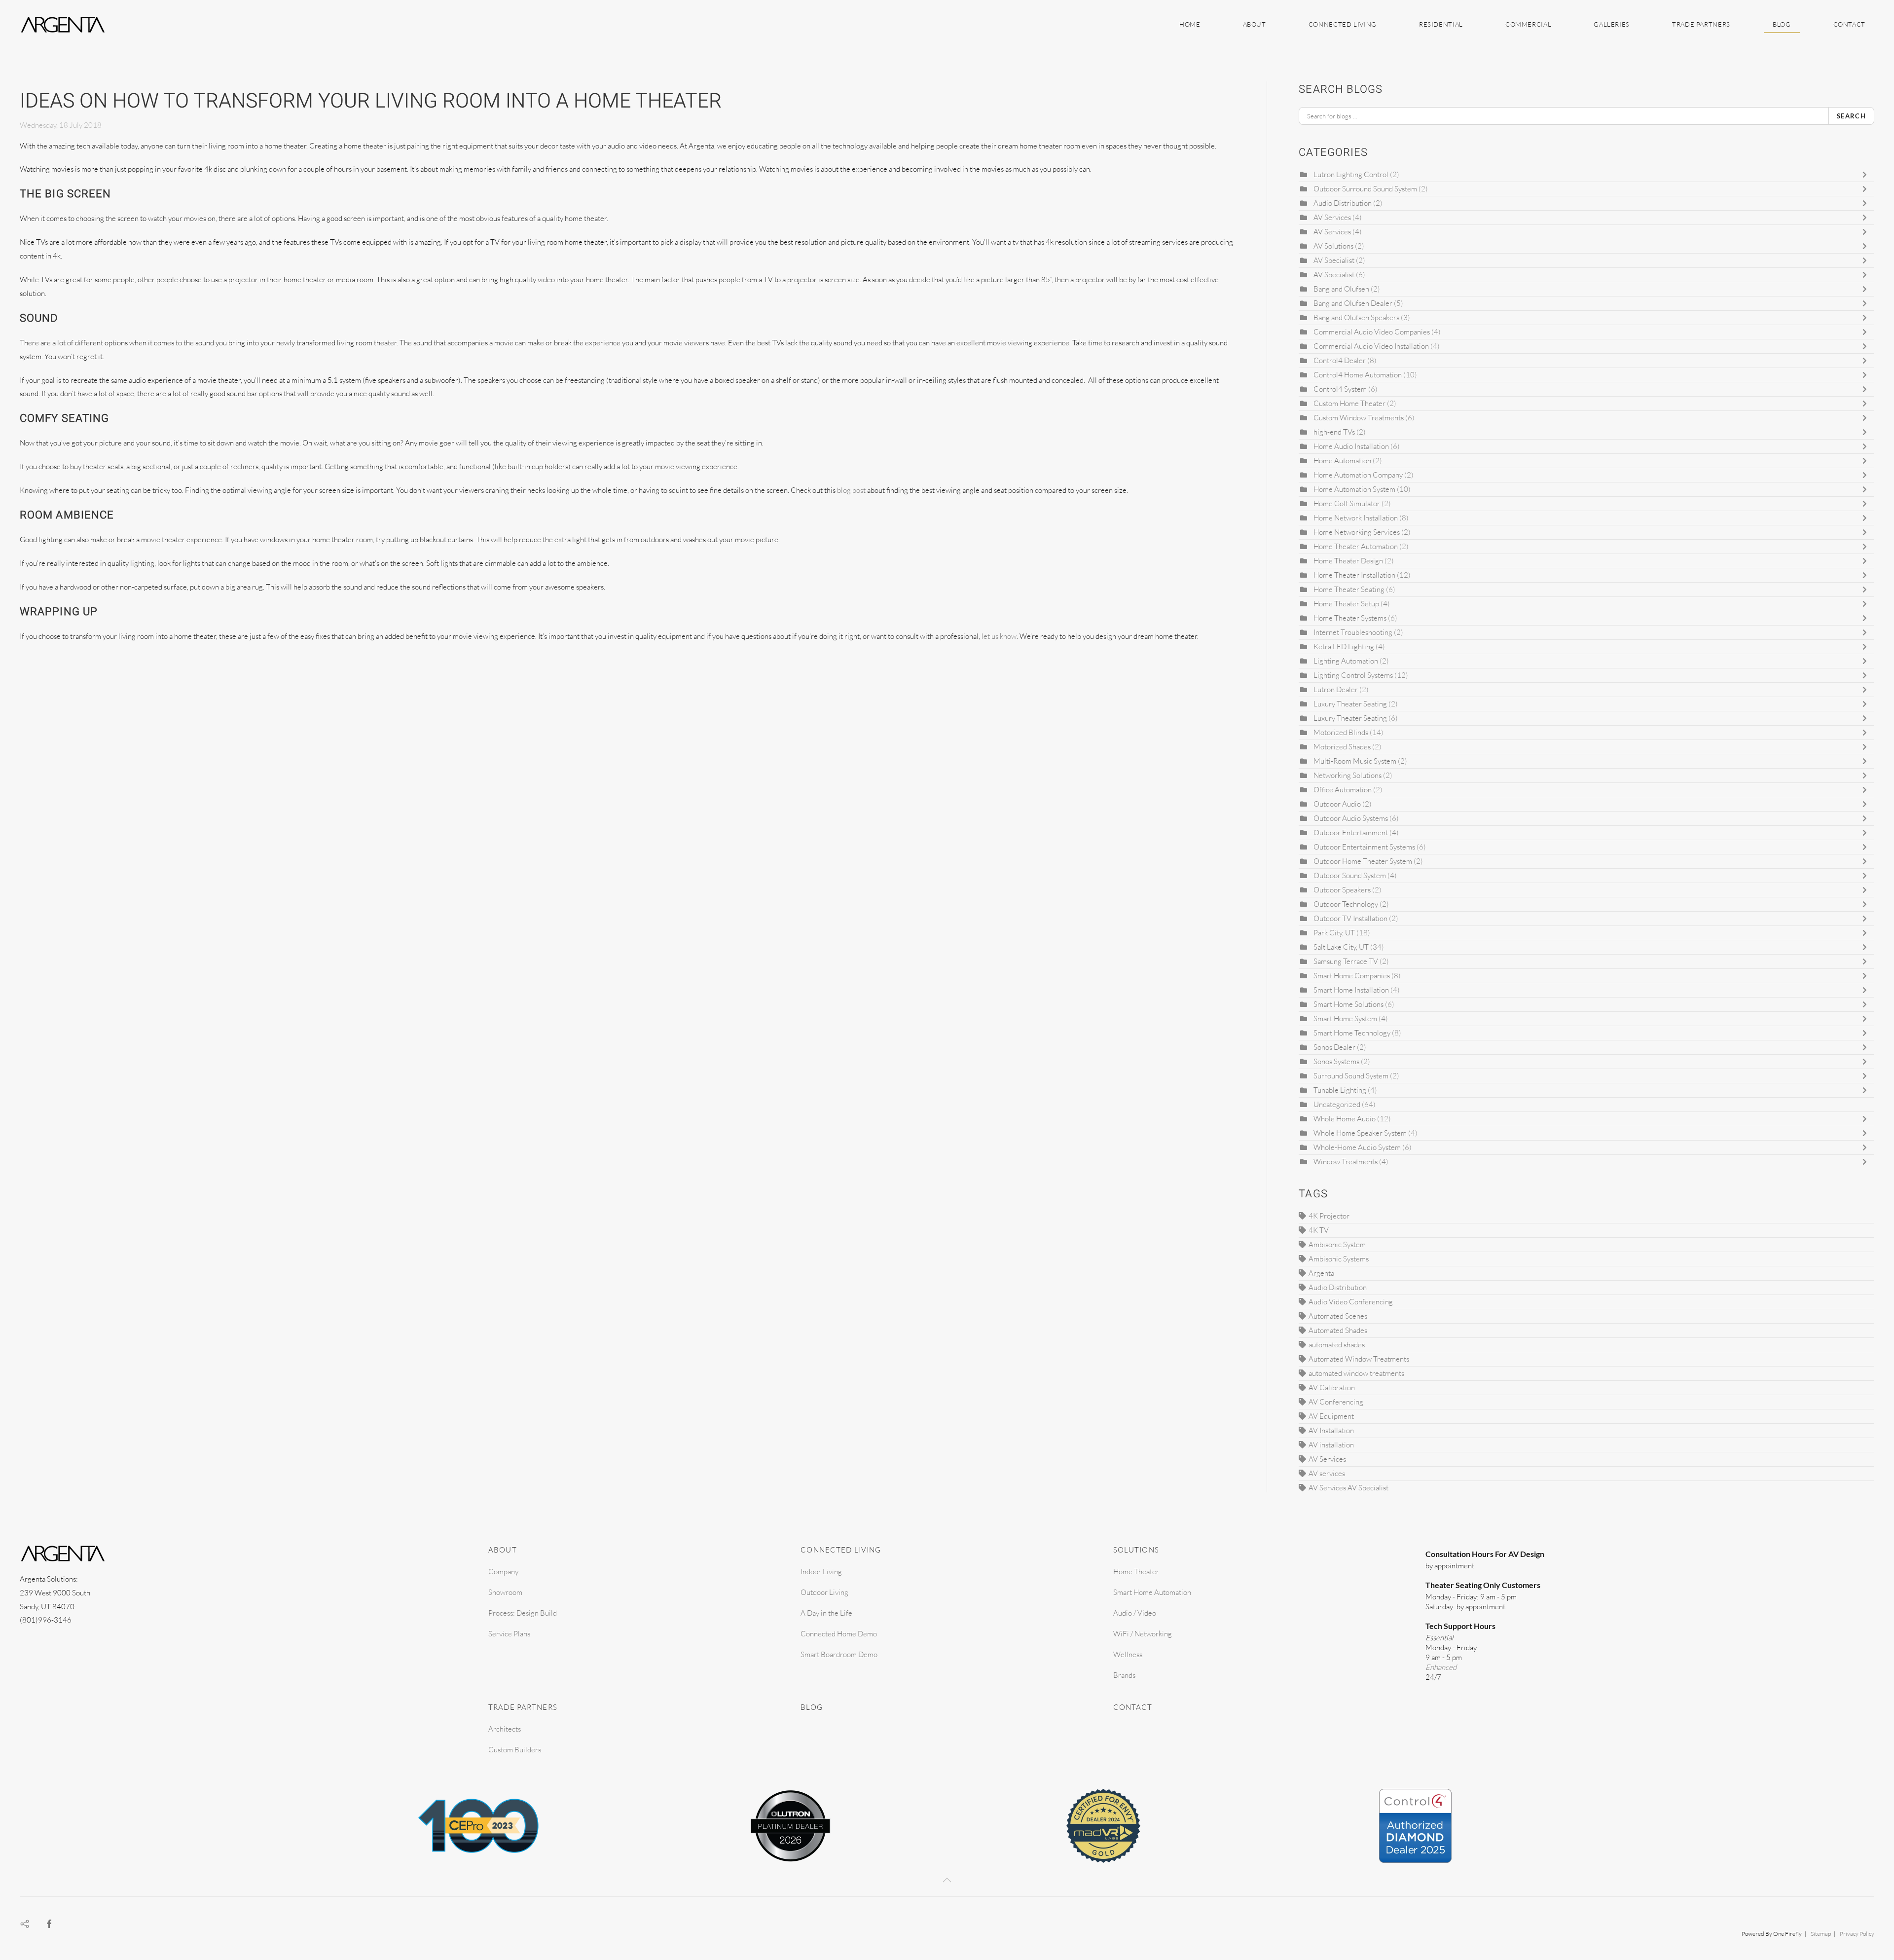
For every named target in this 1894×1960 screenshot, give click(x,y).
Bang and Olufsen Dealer (1353, 303)
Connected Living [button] (1343, 24)
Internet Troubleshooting (1353, 632)
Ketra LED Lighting (1344, 647)
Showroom (505, 1592)
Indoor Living (821, 1572)
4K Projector (1329, 1216)
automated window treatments (1356, 1373)
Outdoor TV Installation (1351, 918)
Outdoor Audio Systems (1351, 818)
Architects (505, 1729)
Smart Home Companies (1352, 976)
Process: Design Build (523, 1613)
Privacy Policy (1857, 1934)
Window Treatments (1346, 1162)
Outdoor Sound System (1350, 875)
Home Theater (1136, 1572)
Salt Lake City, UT (1341, 947)
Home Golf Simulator (1347, 503)
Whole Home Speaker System (1360, 1133)
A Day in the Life (826, 1613)
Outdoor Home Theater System (1363, 861)
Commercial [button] (1528, 24)
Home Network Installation (1356, 518)
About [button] (1255, 24)
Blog (1782, 24)
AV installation (1331, 1445)
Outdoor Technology (1346, 904)
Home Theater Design (1348, 561)
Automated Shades (1338, 1330)
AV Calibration (1332, 1387)
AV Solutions (1333, 246)
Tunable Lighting (1340, 1090)
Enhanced (1441, 1667)
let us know (999, 636)
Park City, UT (1334, 933)
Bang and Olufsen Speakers (1356, 317)
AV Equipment (1331, 1416)
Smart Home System (1345, 1018)
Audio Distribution (1343, 203)
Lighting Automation (1347, 661)
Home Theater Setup (1346, 604)
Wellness (1128, 1654)
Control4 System (1340, 389)
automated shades (1337, 1345)
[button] (947, 1880)
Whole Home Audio (1345, 1119)
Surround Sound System (1351, 1076)
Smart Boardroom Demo (839, 1654)
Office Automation (1343, 790)
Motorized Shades (1342, 747)
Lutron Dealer (1336, 689)
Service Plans (509, 1634)
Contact (1849, 24)
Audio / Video (1135, 1613)
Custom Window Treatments (1359, 418)
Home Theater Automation (1356, 546)
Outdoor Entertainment (1351, 832)
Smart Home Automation (1152, 1592)
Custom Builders (515, 1750)
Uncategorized (1337, 1104)
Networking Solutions (1348, 775)
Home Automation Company (1358, 475)
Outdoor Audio (1338, 804)
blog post (851, 490)
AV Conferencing (1336, 1402)
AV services (1327, 1473)
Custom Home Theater (1350, 403)
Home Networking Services (1357, 532)
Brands (1124, 1675)
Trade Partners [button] (1701, 24)
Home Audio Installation (1352, 446)
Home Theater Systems (1351, 618)
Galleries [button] (1612, 24)
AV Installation (1331, 1430)
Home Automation (1343, 461)
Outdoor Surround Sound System (1365, 189)
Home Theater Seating (1349, 589)
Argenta (1321, 1273)
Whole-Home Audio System (1357, 1147)
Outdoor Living (824, 1592)
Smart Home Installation (1352, 990)
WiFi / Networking (1143, 1634)
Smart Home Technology (1352, 1033)
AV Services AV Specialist (1348, 1488)
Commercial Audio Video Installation (1371, 346)
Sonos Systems (1336, 1061)
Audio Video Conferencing (1351, 1302)
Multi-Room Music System (1355, 761)
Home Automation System (1354, 489)
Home (1190, 24)
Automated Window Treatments (1359, 1359)
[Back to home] (64, 25)
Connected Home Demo (839, 1634)
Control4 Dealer (1340, 360)
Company (503, 1572)
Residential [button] (1441, 24)
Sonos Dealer (1334, 1047)
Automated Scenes (1338, 1316)
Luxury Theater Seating (1350, 704)
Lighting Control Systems (1353, 675)
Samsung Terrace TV (1346, 961)
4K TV (1319, 1230)
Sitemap (1821, 1934)
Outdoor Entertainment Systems (1364, 847)
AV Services (1333, 217)
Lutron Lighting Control (1351, 174)
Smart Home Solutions (1348, 1004)
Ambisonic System (1337, 1244)
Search (1851, 116)
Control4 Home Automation (1358, 375)
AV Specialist (1334, 260)
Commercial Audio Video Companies (1372, 332)
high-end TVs (1334, 432)
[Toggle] (1867, 175)
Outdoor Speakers (1343, 890)
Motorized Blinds (1341, 732)
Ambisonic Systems (1339, 1259)
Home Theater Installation (1354, 575)
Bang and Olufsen (1341, 289)
